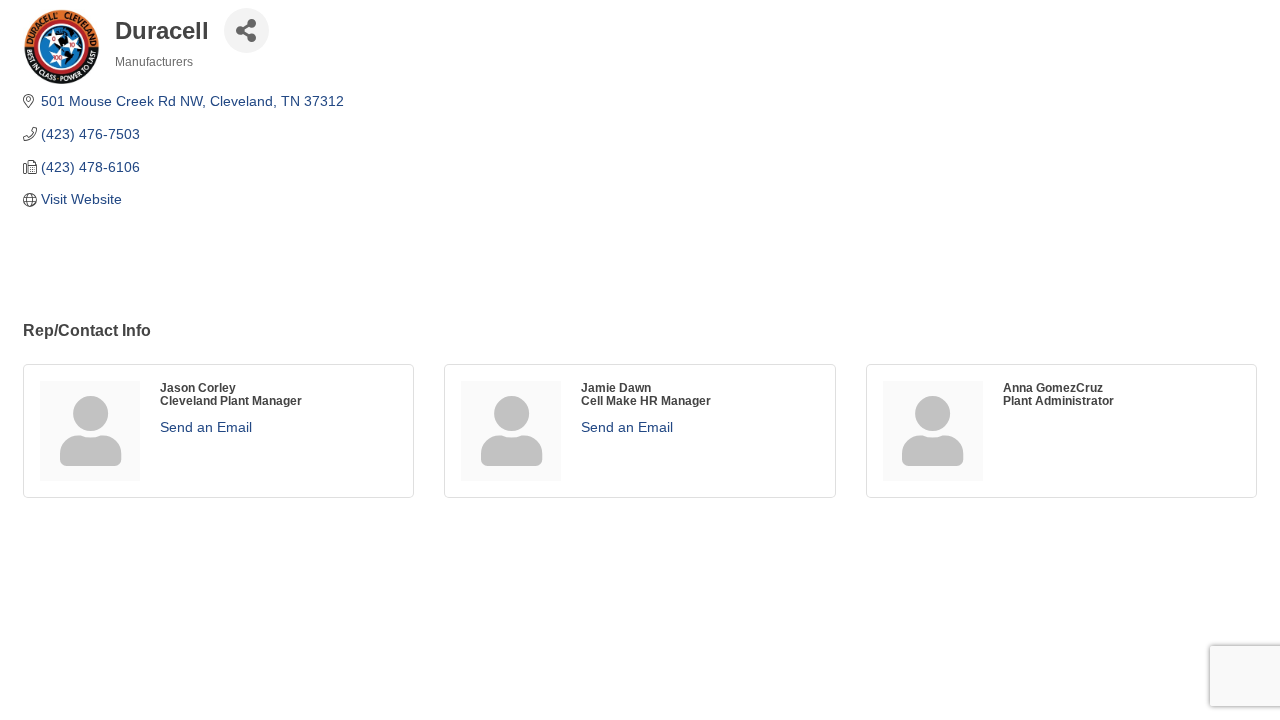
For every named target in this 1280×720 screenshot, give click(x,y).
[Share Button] (246, 30)
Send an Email (206, 427)
